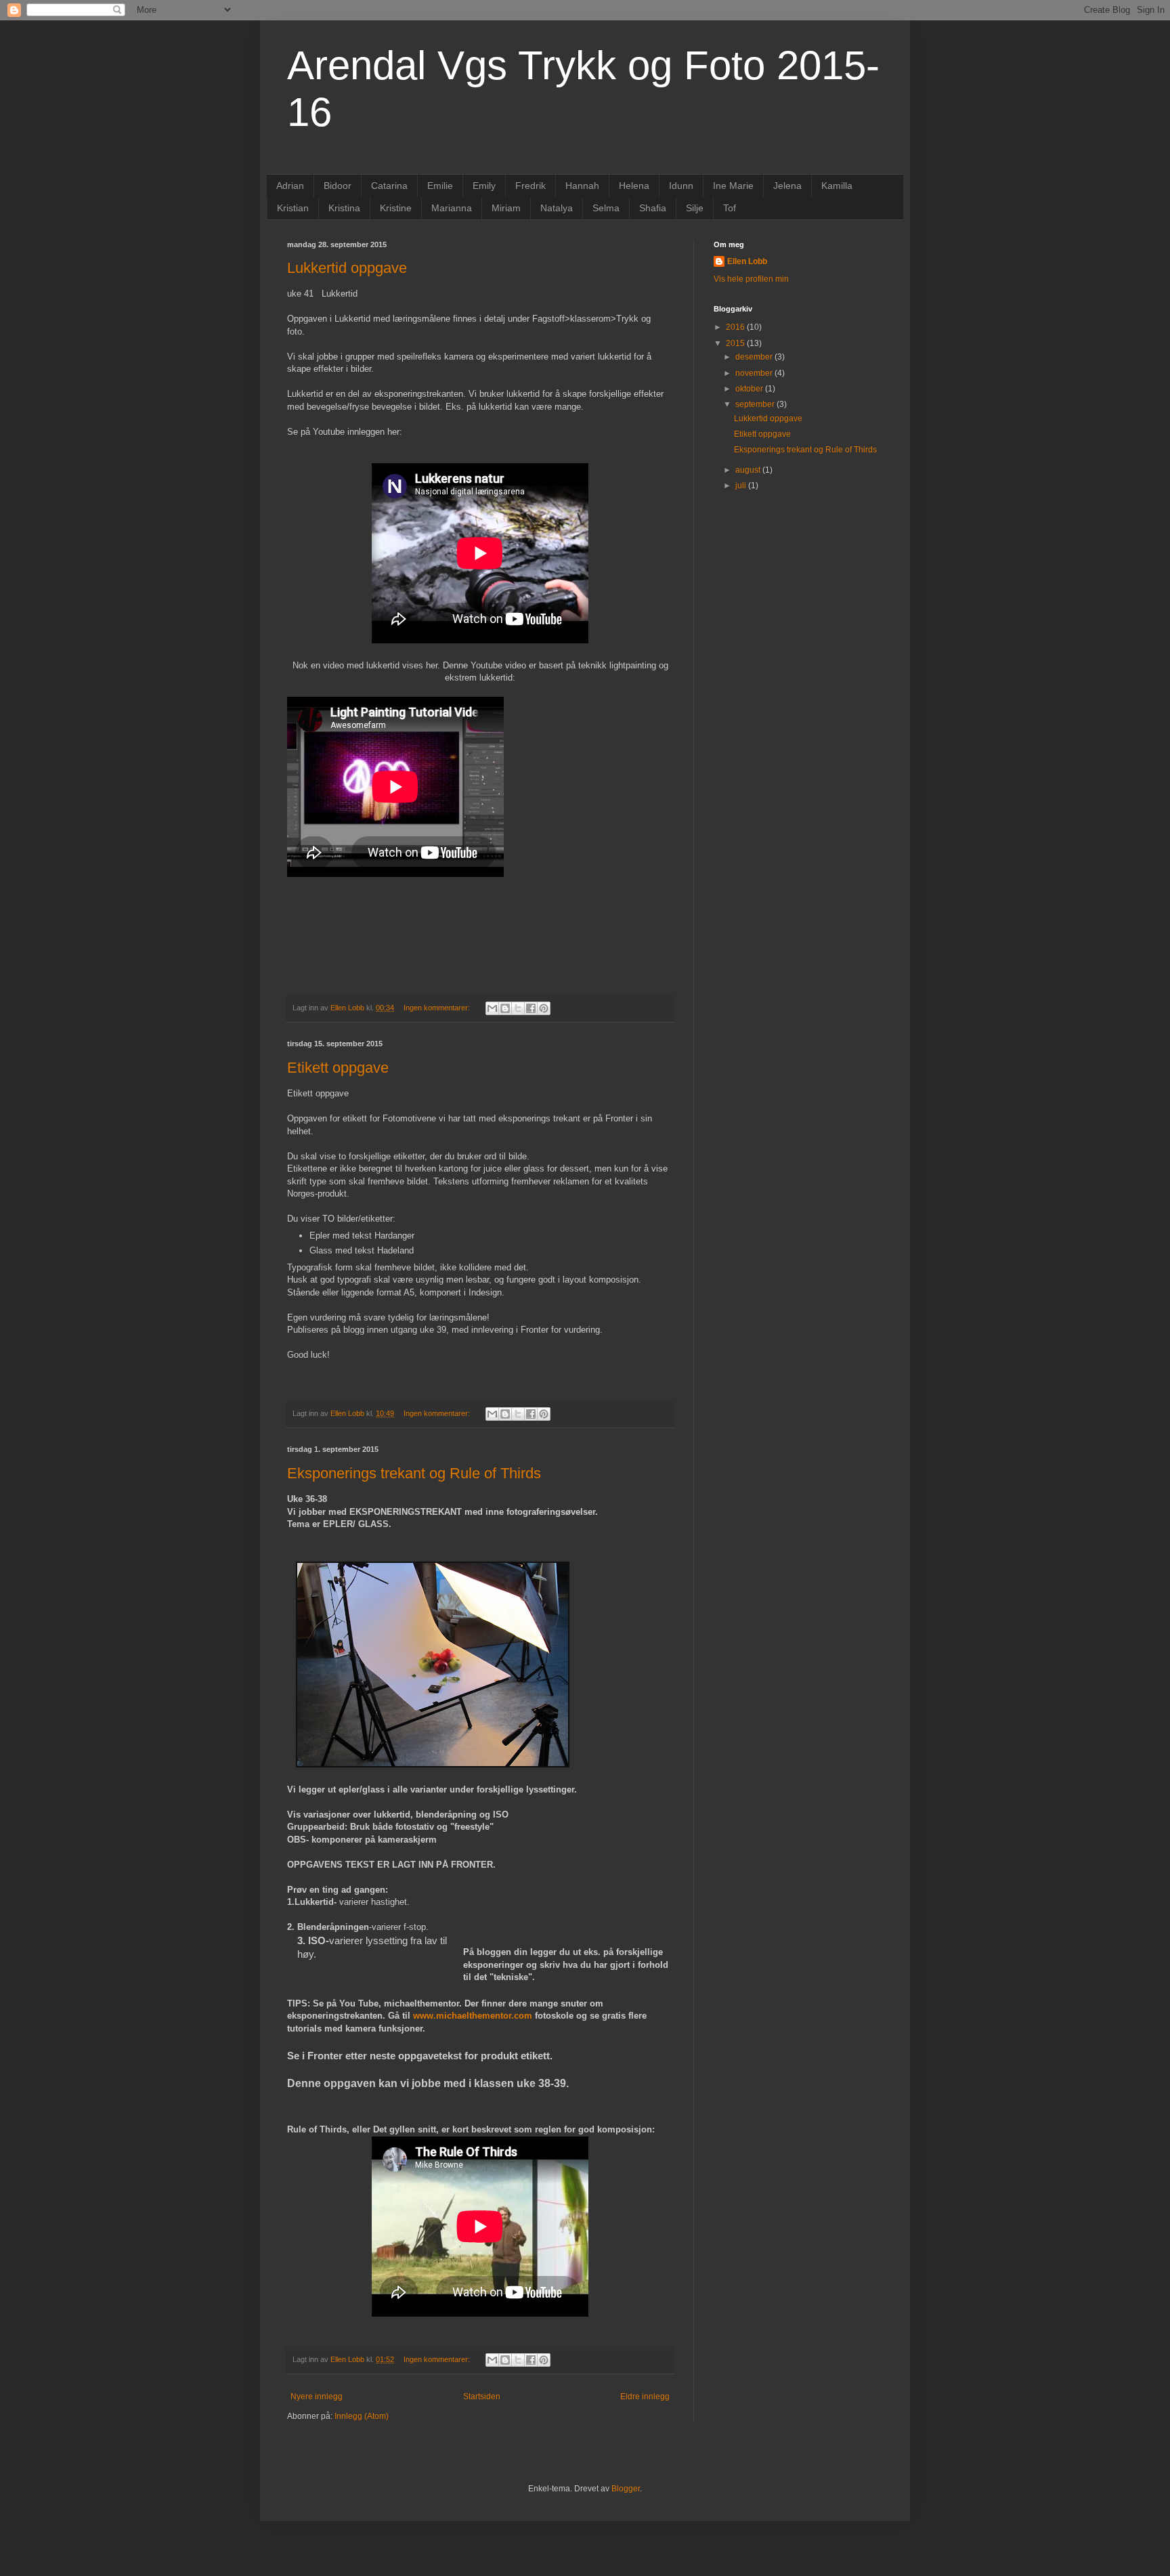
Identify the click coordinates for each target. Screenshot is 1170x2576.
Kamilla (837, 186)
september (756, 404)
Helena (634, 186)
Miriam (506, 208)
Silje (695, 208)
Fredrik (530, 186)
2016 (736, 327)
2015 (736, 343)
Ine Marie (733, 186)
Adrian (290, 186)
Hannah (582, 186)
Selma (606, 208)
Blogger (626, 2489)
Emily (484, 186)
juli (742, 486)
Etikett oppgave (338, 1068)
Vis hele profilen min (751, 279)
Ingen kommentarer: (438, 1008)
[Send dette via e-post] (492, 1008)
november (755, 373)
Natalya (557, 208)
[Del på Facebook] (531, 1008)
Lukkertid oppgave (347, 268)
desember (755, 357)
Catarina (389, 186)
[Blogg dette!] (505, 1008)
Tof (730, 208)
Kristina (344, 208)
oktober (750, 389)
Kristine (396, 208)
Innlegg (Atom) (362, 2416)
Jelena (787, 186)
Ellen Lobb (747, 261)
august (749, 470)
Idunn (681, 186)
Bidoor (338, 186)
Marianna (452, 208)
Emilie (440, 186)
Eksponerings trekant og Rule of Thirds (414, 1473)
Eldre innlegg (645, 2397)
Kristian (293, 208)
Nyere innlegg (317, 2397)
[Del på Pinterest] (544, 1008)
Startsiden (482, 2397)
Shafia (653, 208)
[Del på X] (518, 1008)
